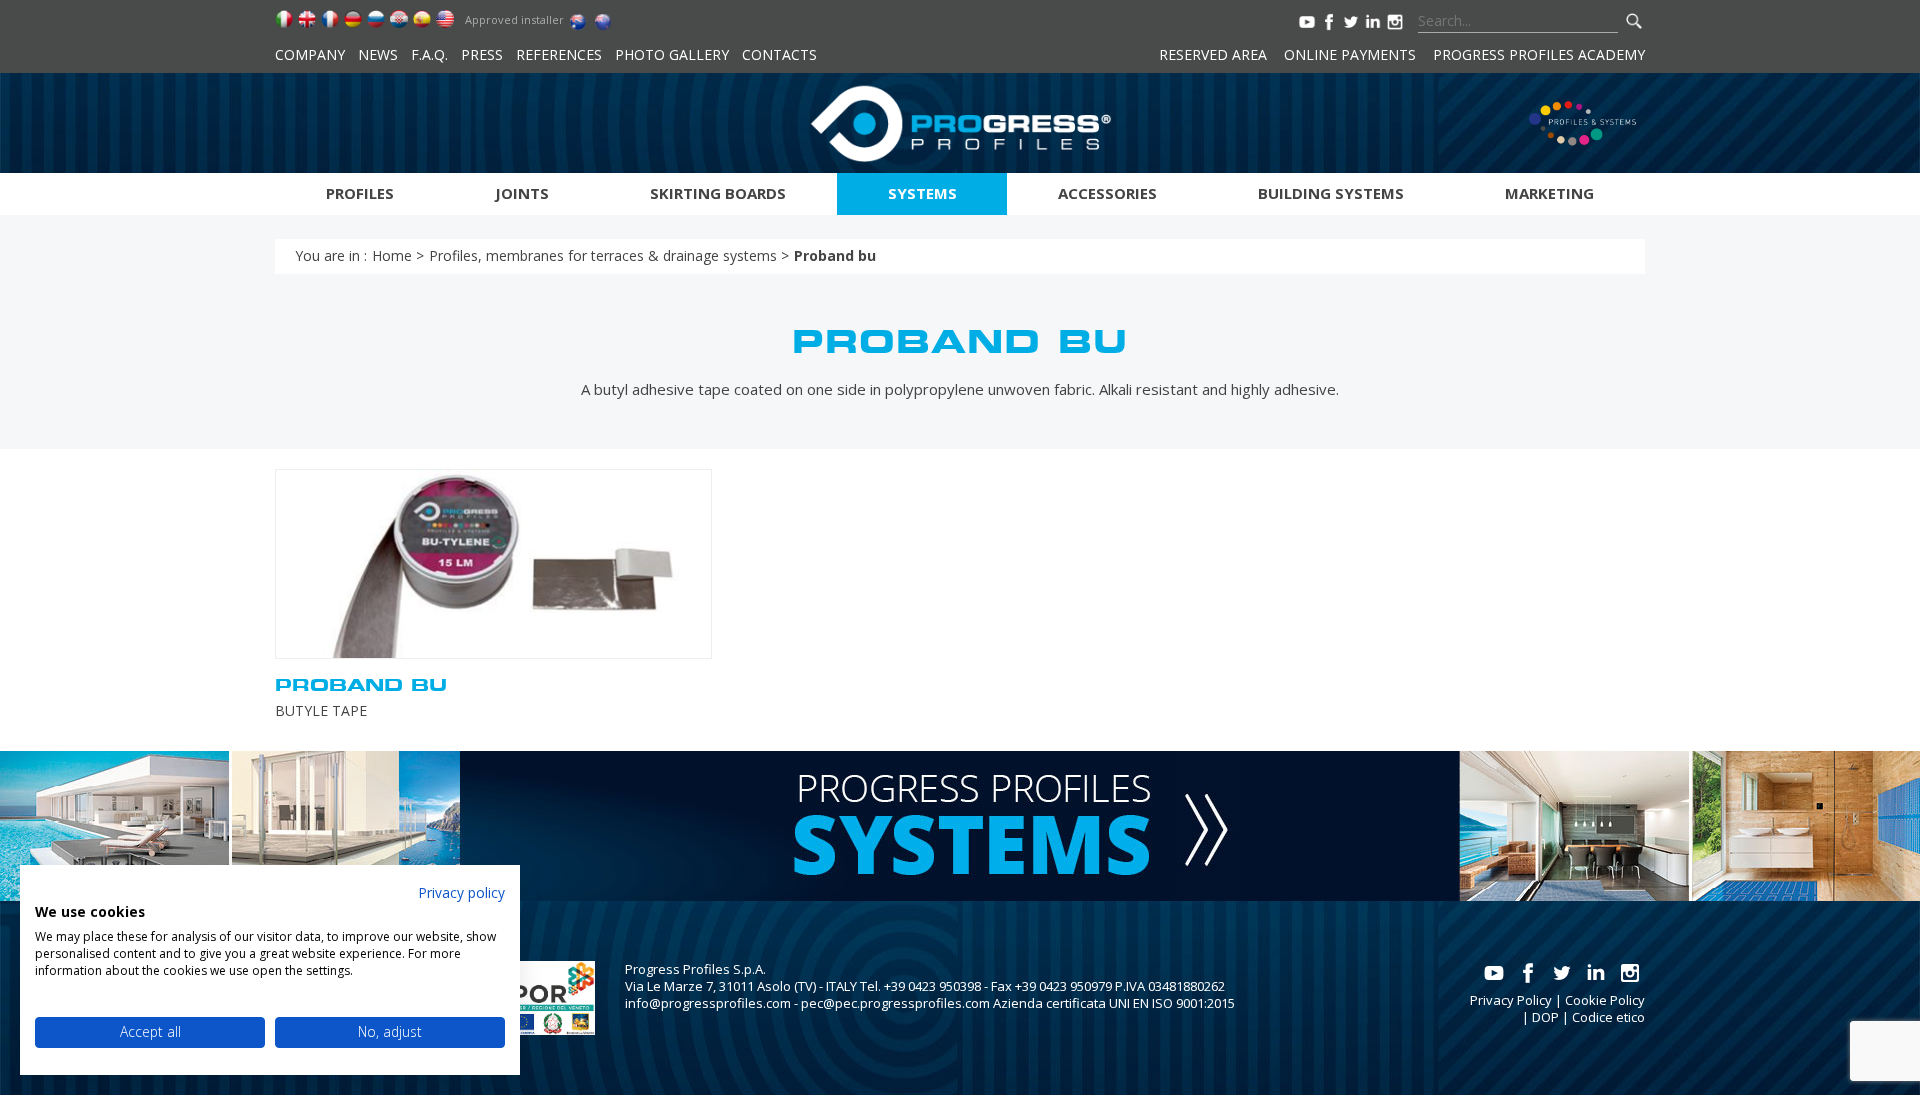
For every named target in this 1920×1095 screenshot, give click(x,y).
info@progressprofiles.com (708, 1003)
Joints (522, 193)
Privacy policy (461, 892)
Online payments (1350, 54)
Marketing (1549, 193)
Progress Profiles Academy (1539, 54)
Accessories (1107, 193)
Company (310, 54)
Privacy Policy (1511, 1000)
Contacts (779, 54)
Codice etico (1608, 1017)
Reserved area (1213, 54)
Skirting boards (718, 193)
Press (482, 54)
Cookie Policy (1605, 1000)
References (559, 54)
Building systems (1331, 193)
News (378, 54)
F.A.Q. (429, 54)
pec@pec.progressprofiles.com (895, 1003)
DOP (1545, 1017)
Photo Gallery (672, 54)
